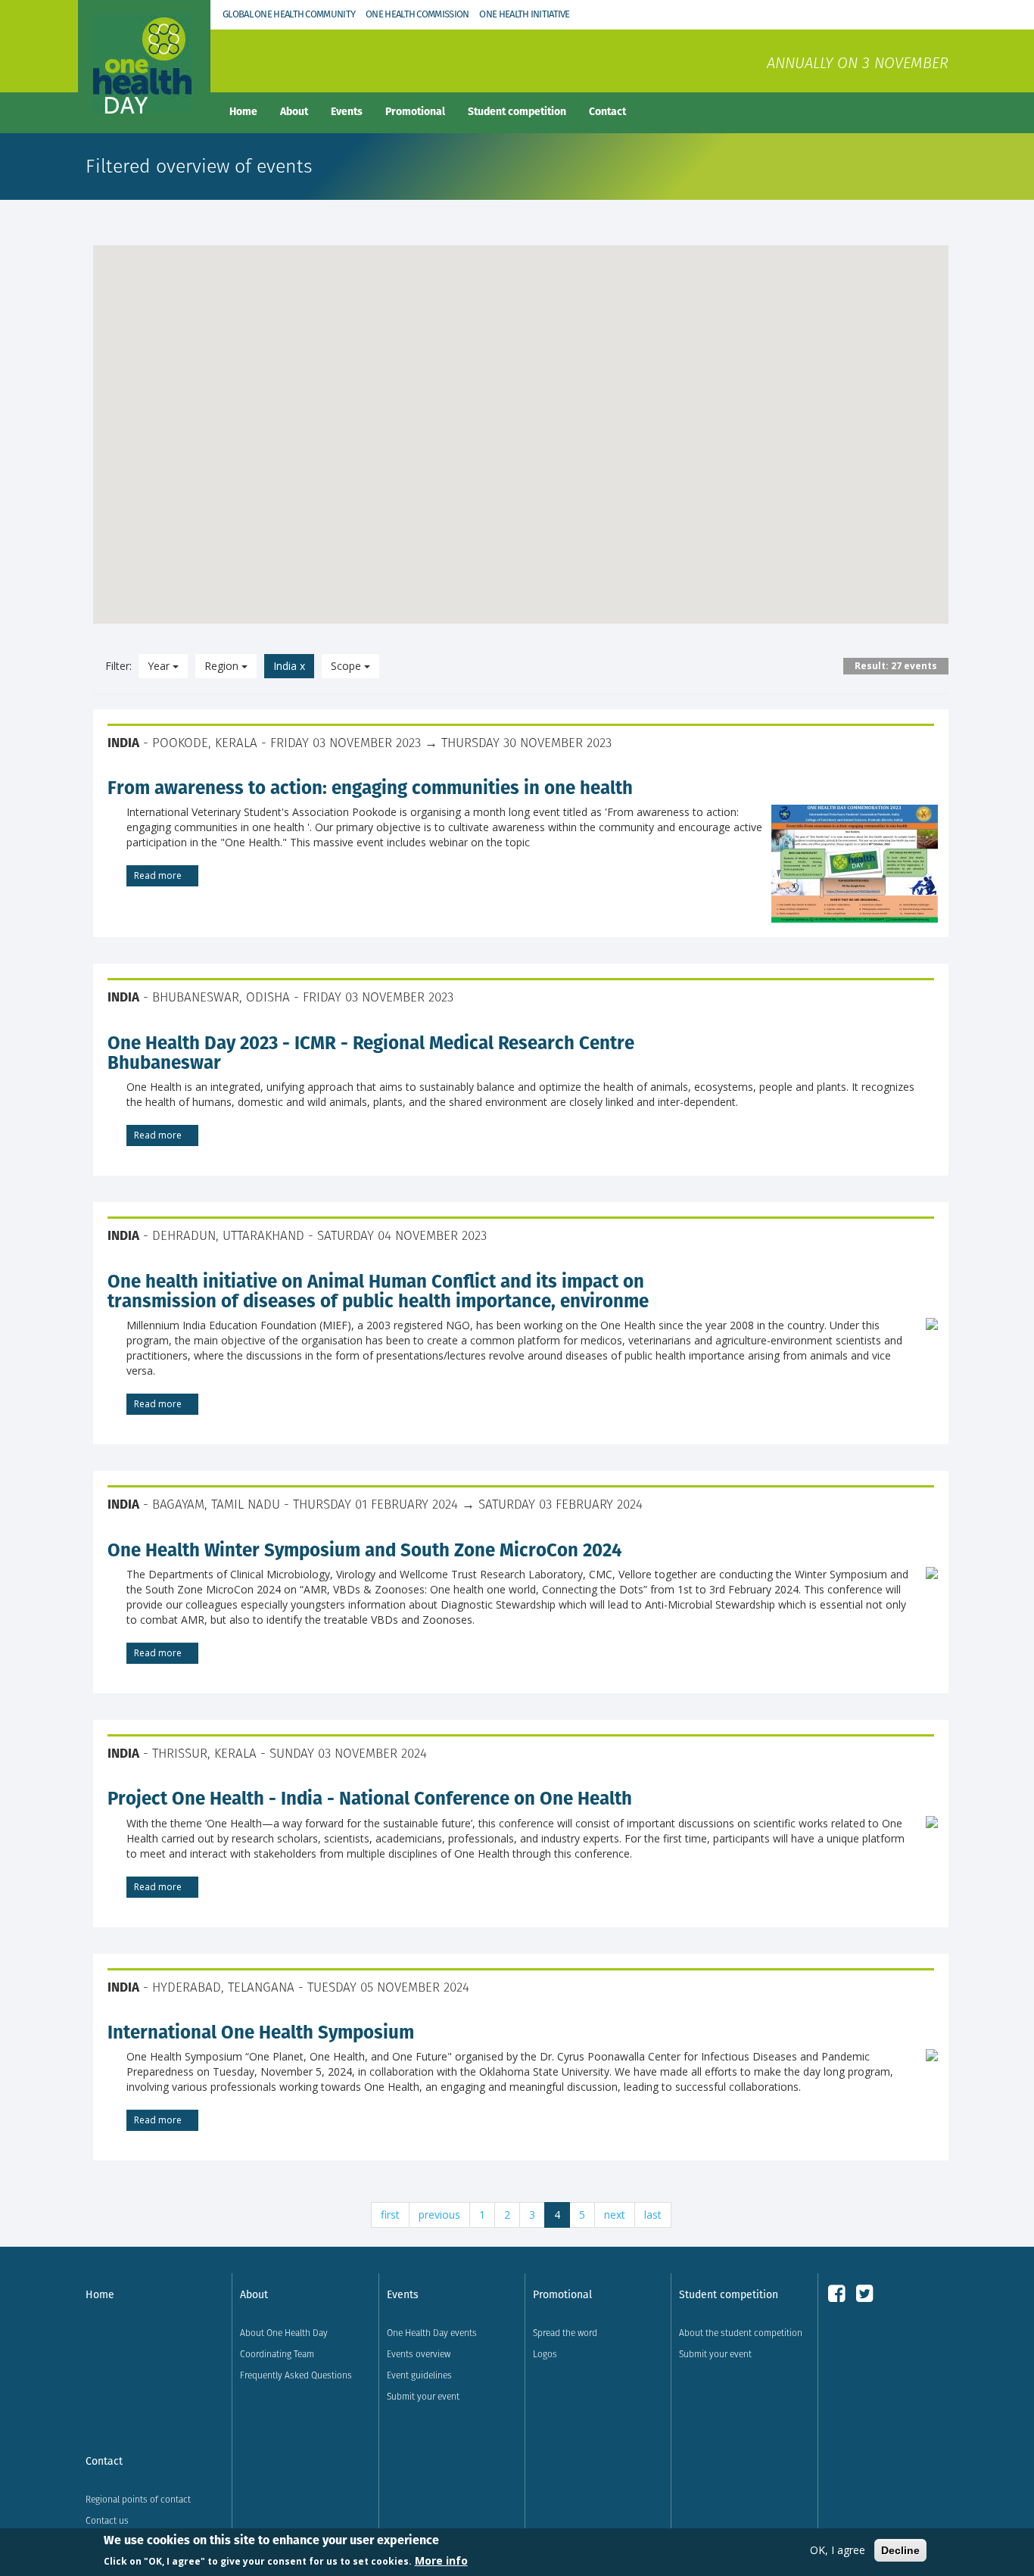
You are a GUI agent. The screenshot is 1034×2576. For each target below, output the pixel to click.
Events (347, 111)
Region (223, 666)
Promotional (415, 111)
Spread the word (565, 2333)
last (653, 2215)
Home (243, 111)
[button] (543, 449)
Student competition (517, 111)
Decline (900, 2550)
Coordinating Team (277, 2354)
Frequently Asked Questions (296, 2375)
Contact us (107, 2520)
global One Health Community (289, 14)
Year (160, 666)
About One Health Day (284, 2333)
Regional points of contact (138, 2499)
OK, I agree (838, 2550)
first (390, 2215)
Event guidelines (419, 2375)
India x (289, 666)
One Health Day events (432, 2333)
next (615, 2215)
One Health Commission (417, 14)
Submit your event (423, 2396)
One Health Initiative (524, 14)
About (294, 111)
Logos (545, 2354)
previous (439, 2215)
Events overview (419, 2354)
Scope (347, 666)
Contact (607, 111)
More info (441, 2560)
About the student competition (741, 2333)
